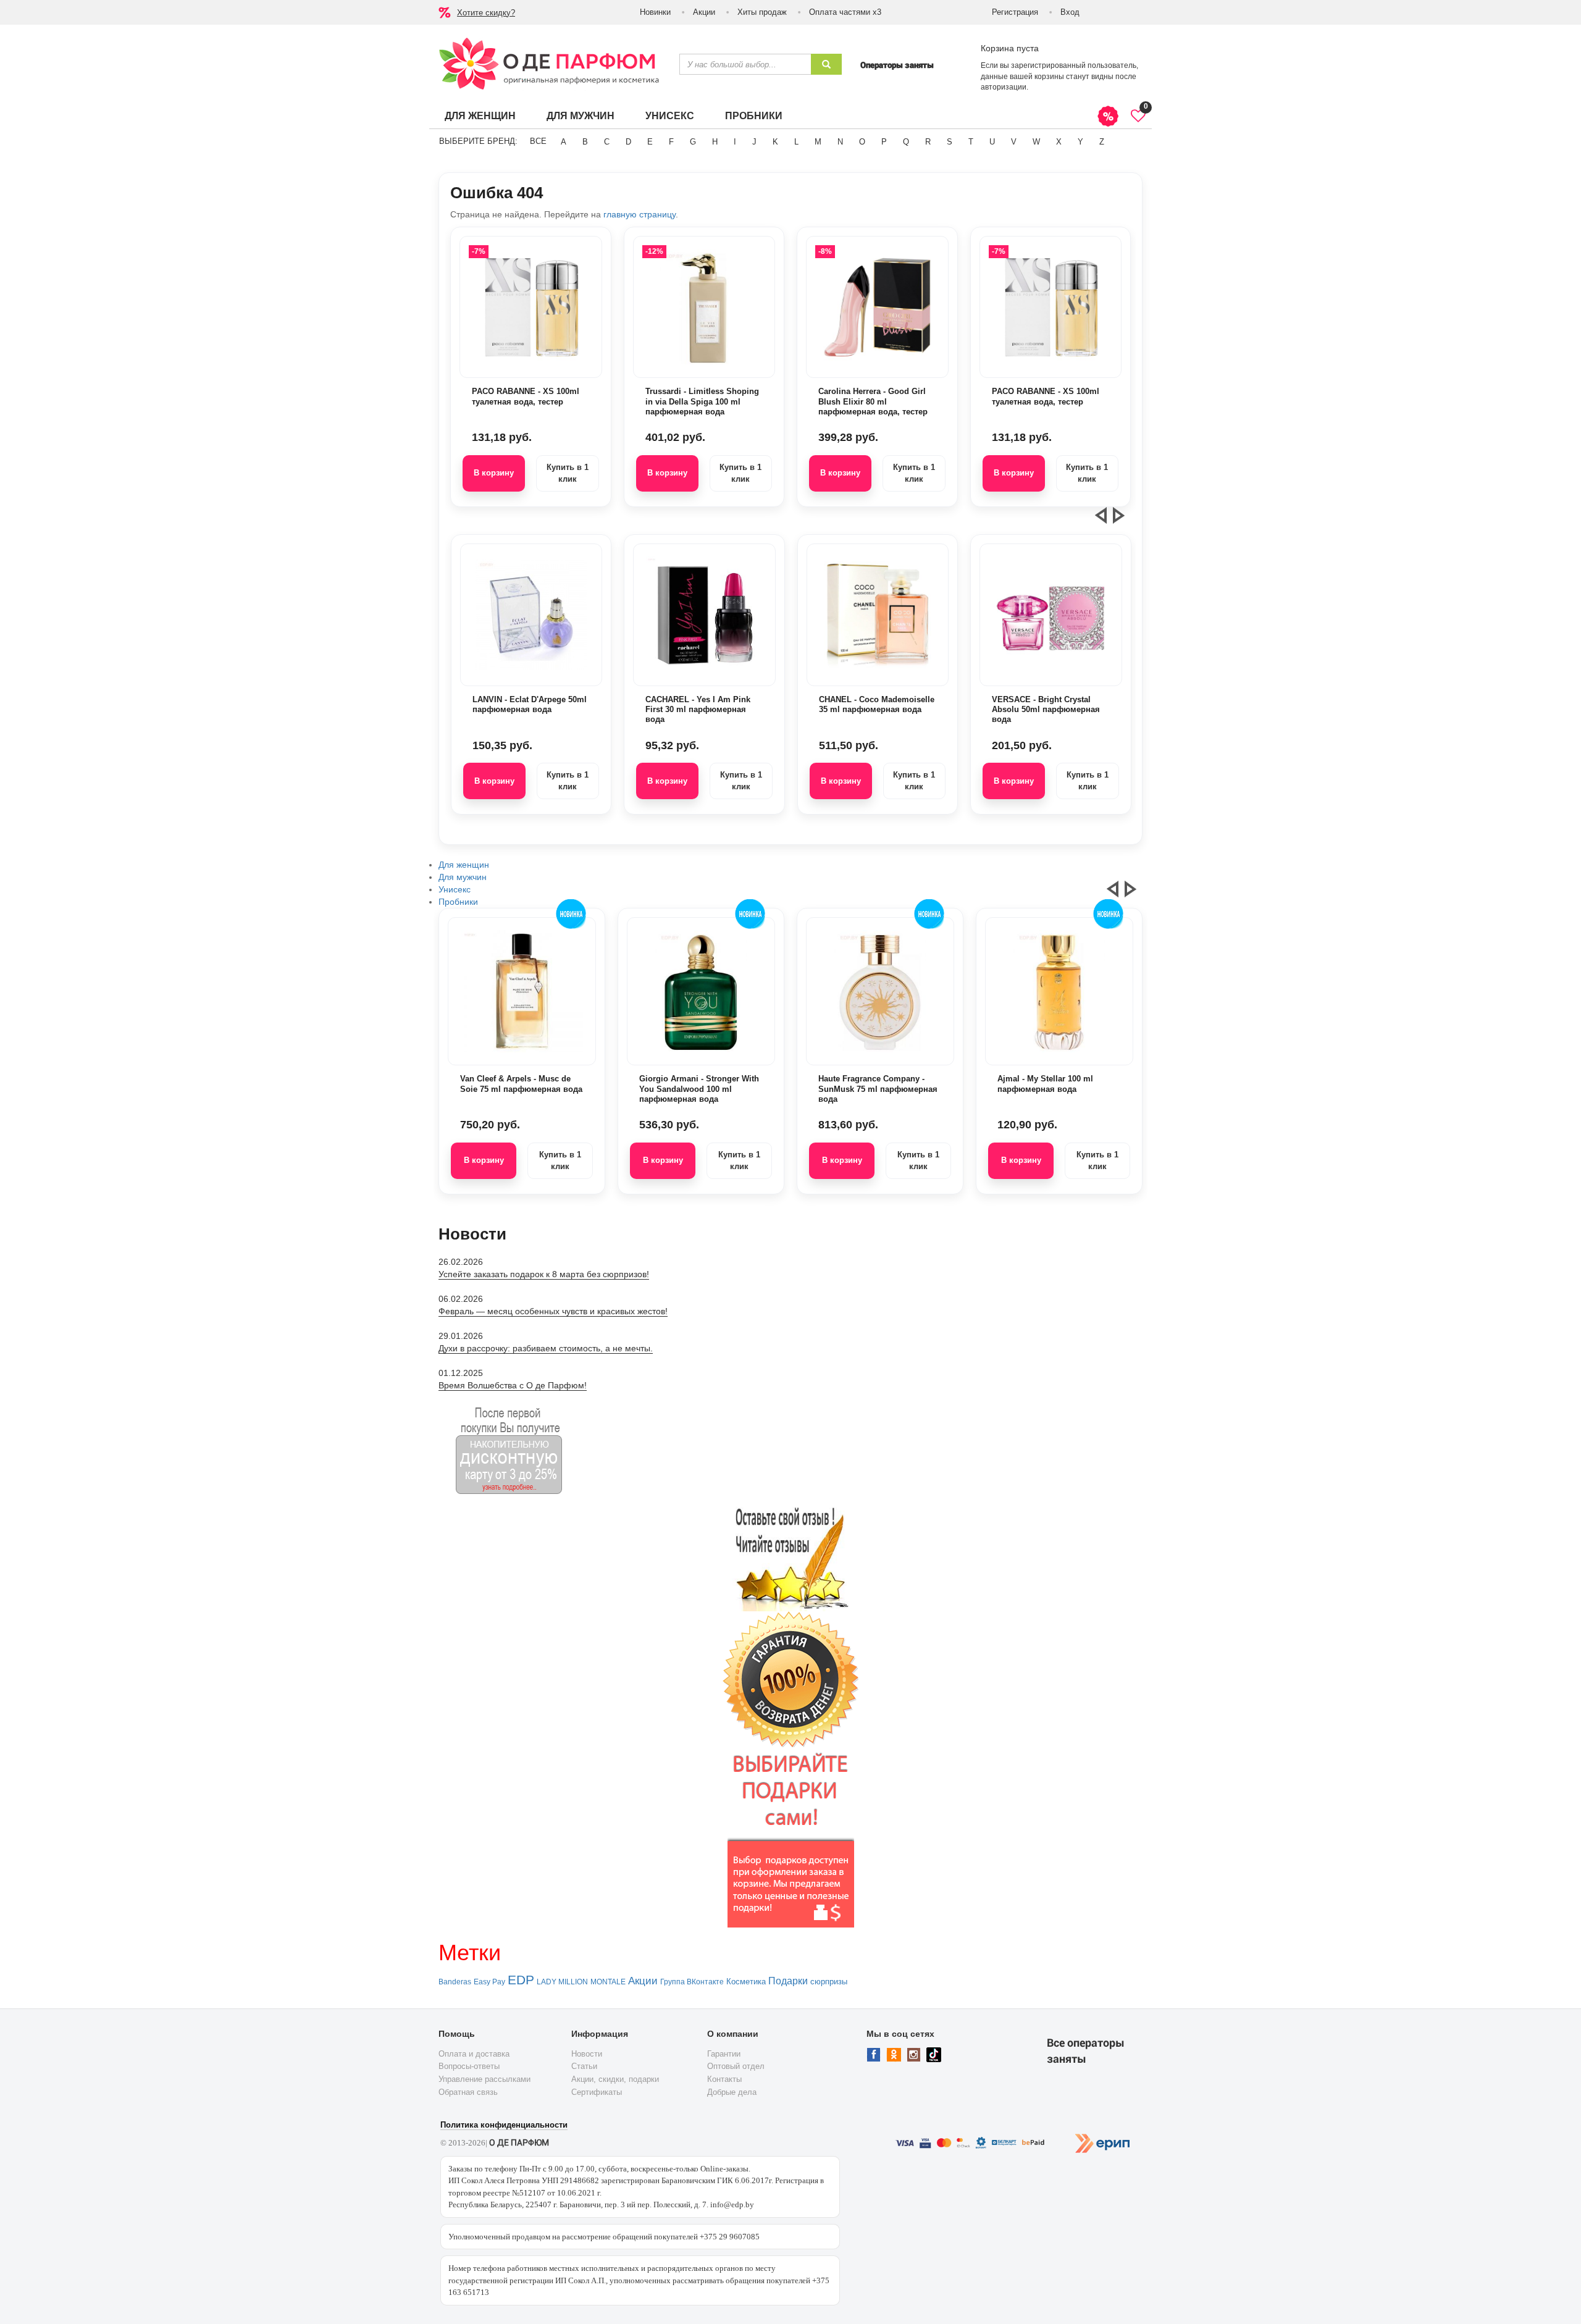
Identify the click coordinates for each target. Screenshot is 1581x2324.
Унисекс (670, 116)
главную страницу (640, 214)
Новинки (655, 12)
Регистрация (1015, 12)
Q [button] (906, 142)
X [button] (1059, 142)
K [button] (775, 142)
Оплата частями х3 (845, 12)
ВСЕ (538, 141)
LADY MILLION (562, 1982)
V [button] (1014, 142)
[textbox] (745, 64)
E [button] (650, 142)
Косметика (746, 1982)
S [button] (950, 142)
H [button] (715, 142)
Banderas (455, 1982)
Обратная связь (468, 2092)
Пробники (754, 116)
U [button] (992, 142)
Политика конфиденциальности (504, 2125)
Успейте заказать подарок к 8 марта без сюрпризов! (544, 1274)
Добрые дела (732, 2092)
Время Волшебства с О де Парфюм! (513, 1385)
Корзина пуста (1010, 48)
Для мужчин (581, 116)
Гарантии (724, 2054)
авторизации (1004, 87)
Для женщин (480, 116)
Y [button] (1080, 142)
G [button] (693, 142)
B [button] (585, 142)
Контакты (724, 2079)
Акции (704, 12)
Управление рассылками (484, 2079)
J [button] (754, 142)
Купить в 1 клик (568, 473)
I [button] (735, 142)
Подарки (788, 1981)
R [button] (928, 142)
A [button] (564, 142)
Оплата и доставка (474, 2054)
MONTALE (608, 1982)
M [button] (818, 142)
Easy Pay (489, 1982)
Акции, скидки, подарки (615, 2079)
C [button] (607, 142)
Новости (587, 2054)
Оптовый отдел (736, 2066)
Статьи (584, 2066)
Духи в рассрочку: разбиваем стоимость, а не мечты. (546, 1348)
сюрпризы (829, 1982)
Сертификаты (597, 2092)
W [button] (1036, 142)
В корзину (494, 473)
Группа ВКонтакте (692, 1982)
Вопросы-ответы (469, 2066)
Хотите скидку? (486, 13)
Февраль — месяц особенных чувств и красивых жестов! (553, 1311)
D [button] (628, 142)
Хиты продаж (762, 12)
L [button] (796, 142)
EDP (521, 1980)
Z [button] (1102, 142)
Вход (1070, 12)
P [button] (884, 142)
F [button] (671, 142)
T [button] (971, 142)
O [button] (862, 142)
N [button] (840, 142)
